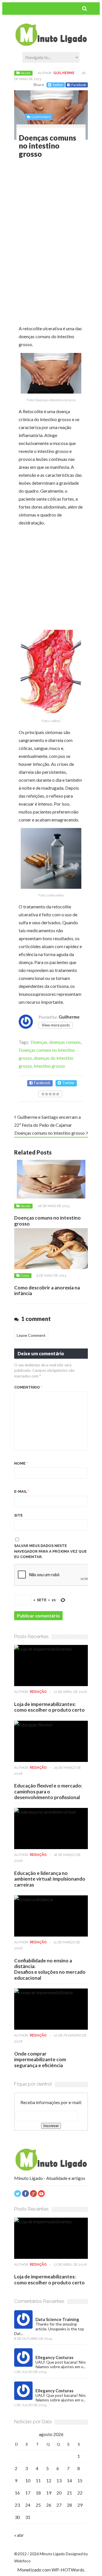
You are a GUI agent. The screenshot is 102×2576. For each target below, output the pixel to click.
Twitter (58, 85)
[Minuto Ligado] (51, 44)
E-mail (22, 1491)
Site (18, 1515)
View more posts (56, 1025)
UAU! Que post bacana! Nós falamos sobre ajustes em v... (61, 2364)
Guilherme (64, 73)
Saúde (25, 73)
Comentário (28, 1387)
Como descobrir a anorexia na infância (47, 1290)
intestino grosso (49, 1066)
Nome (21, 1463)
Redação (38, 1692)
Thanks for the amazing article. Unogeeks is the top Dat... (49, 2329)
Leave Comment (31, 1335)
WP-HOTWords (68, 2570)
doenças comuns (65, 1042)
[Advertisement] (60, 205)
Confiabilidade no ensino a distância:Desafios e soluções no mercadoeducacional (50, 1969)
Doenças (39, 1042)
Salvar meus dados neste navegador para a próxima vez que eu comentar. (50, 1551)
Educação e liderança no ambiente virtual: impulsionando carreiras (50, 1879)
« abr (19, 2535)
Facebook (79, 85)
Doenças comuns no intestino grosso (50, 1133)
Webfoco (22, 2561)
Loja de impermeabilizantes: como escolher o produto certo (49, 1707)
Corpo (25, 1276)
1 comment (41, 117)
